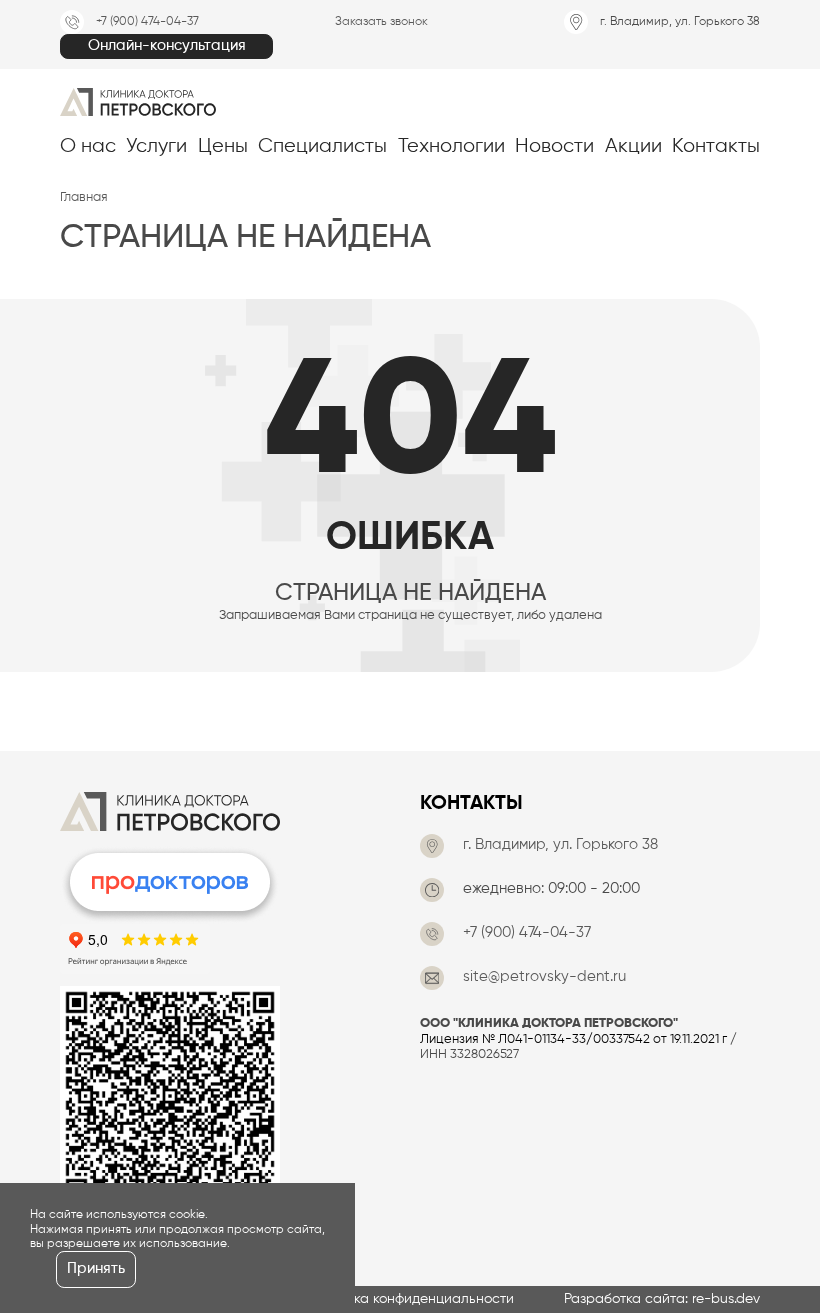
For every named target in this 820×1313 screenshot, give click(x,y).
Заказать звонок (381, 22)
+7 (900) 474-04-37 (147, 22)
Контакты (471, 803)
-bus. (726, 1299)
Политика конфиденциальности (410, 1299)
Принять (96, 1269)
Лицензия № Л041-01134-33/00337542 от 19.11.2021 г (573, 1039)
